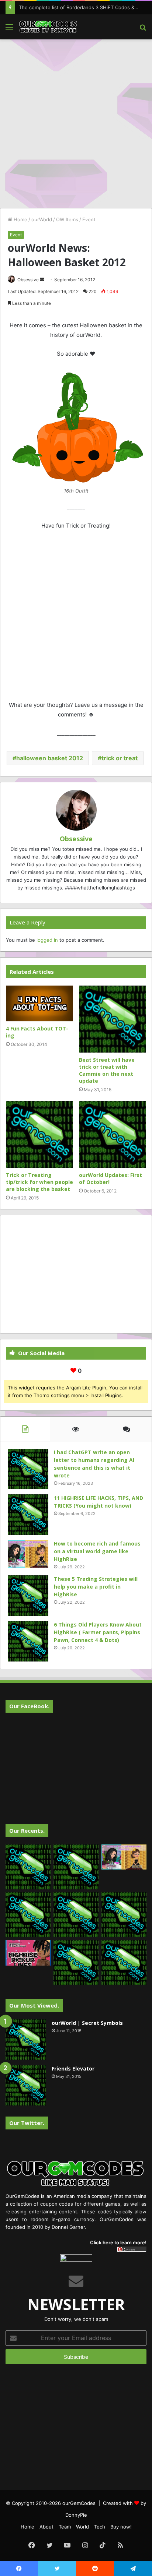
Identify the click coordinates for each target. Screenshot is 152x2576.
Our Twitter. (27, 2123)
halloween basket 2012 (50, 758)
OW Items (67, 219)
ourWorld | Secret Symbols (87, 2023)
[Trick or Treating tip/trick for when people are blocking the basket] (39, 1134)
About (46, 2527)
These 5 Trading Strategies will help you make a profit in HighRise (96, 1587)
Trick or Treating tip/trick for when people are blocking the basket (39, 1182)
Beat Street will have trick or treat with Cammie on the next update (107, 1070)
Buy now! (121, 2527)
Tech (100, 2527)
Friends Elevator (73, 2068)
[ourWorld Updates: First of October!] (113, 1134)
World (82, 2527)
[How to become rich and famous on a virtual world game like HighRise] (28, 1554)
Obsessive (28, 280)
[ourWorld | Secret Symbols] (26, 2040)
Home (20, 219)
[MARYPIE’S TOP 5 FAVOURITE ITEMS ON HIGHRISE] (124, 1963)
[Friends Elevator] (26, 2085)
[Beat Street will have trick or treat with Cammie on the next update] (113, 1019)
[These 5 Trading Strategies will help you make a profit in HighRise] (28, 1596)
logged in (47, 940)
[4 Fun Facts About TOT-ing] (39, 1004)
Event (89, 219)
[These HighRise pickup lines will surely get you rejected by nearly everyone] (28, 1953)
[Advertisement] (76, 123)
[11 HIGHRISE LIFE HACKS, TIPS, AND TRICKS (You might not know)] (28, 1515)
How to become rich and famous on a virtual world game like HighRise (97, 1551)
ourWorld (42, 219)
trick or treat (120, 758)
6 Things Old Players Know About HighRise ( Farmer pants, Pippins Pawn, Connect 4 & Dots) (98, 1632)
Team (65, 2527)
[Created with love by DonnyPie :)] (48, 27)
